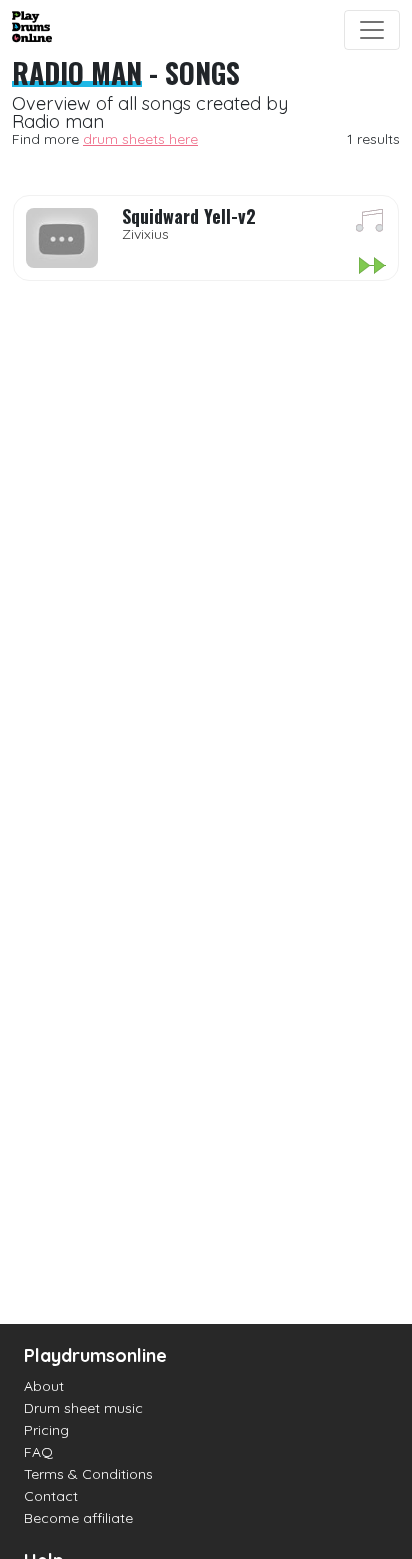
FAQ (38, 1452)
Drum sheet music (83, 1408)
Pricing (46, 1430)
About (44, 1386)
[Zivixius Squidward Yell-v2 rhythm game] (371, 267)
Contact (51, 1496)
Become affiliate (78, 1518)
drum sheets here (140, 139)
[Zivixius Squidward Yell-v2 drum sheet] (370, 224)
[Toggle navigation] (372, 30)
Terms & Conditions (88, 1474)
